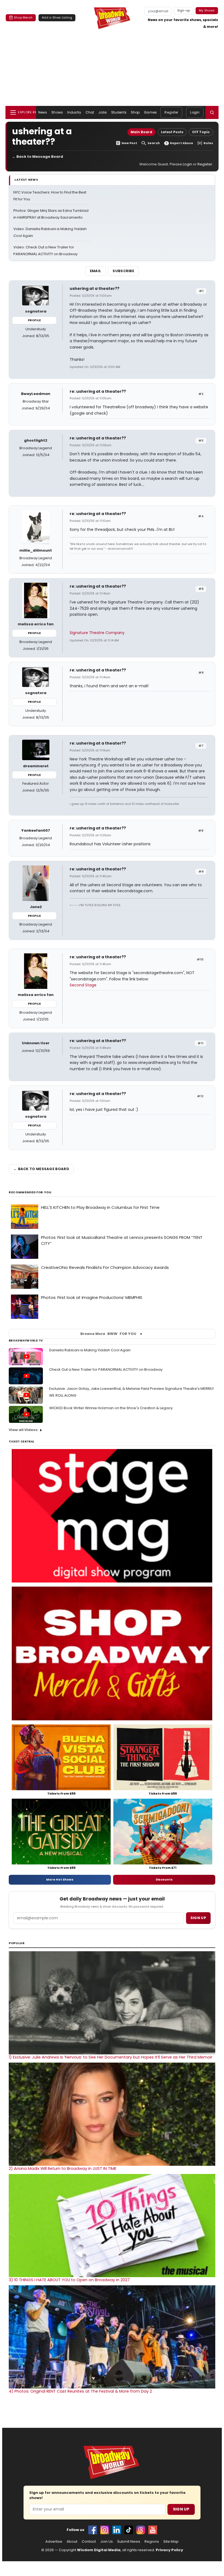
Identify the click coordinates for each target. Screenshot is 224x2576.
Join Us (107, 2542)
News (43, 112)
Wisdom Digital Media (99, 2550)
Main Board (141, 132)
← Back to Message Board (38, 157)
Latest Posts (172, 132)
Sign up (198, 1918)
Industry (74, 112)
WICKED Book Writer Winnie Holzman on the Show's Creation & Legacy (111, 1408)
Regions (152, 2542)
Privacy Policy (169, 2550)
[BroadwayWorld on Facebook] (93, 2530)
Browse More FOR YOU (108, 1334)
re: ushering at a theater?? (98, 391)
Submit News (129, 2542)
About (72, 2542)
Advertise (54, 2542)
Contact (89, 2542)
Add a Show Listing (57, 17)
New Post (129, 143)
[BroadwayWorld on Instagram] (105, 2530)
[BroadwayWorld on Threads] (141, 2530)
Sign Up (181, 2509)
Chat (90, 112)
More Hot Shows (60, 1879)
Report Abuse (182, 143)
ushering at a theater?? (95, 288)
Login (195, 112)
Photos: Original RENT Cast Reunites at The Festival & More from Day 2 (80, 2391)
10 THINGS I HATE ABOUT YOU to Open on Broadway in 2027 (69, 2280)
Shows (57, 112)
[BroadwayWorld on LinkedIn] (117, 2530)
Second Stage (83, 985)
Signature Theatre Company (97, 633)
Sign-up (184, 10)
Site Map (171, 2542)
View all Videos (23, 1430)
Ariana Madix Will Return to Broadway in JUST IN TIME (63, 2169)
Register (171, 112)
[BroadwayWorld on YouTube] (153, 2530)
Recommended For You (30, 1192)
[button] (212, 112)
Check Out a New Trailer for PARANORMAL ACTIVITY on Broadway (106, 1369)
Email (96, 271)
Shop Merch (23, 17)
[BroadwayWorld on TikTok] (129, 2530)
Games (150, 112)
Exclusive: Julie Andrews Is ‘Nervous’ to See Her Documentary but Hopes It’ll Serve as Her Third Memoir (110, 2057)
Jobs (102, 112)
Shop (135, 112)
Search (154, 143)
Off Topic (201, 132)
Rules (208, 143)
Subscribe (123, 271)
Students (119, 112)
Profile (34, 320)
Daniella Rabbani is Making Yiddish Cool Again (90, 1350)
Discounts (164, 1879)
